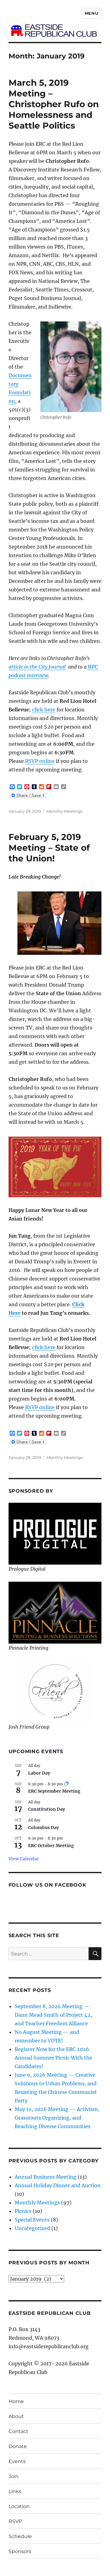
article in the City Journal (37, 667)
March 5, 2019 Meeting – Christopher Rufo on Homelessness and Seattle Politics (54, 104)
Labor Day (39, 1773)
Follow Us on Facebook (48, 1885)
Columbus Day (44, 1828)
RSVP (15, 2521)
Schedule (20, 2536)
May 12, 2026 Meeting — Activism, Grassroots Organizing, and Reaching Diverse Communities (57, 2118)
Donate (18, 2446)
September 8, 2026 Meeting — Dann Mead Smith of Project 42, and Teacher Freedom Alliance (53, 2015)
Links (15, 2491)
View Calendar (24, 1859)
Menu (91, 13)
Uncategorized (32, 2228)
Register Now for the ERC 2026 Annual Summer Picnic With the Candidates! (53, 2058)
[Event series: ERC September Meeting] (67, 1784)
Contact (18, 2431)
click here (44, 710)
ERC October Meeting (51, 1846)
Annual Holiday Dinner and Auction (58, 2185)
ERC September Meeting (54, 1791)
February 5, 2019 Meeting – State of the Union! (49, 848)
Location (19, 2506)
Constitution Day (47, 1809)
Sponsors (20, 2551)
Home (16, 2401)
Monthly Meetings (64, 811)
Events (17, 2461)
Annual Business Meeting (46, 2177)
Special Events (32, 2220)
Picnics (23, 2211)
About (16, 2416)
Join (14, 2476)
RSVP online (40, 761)
